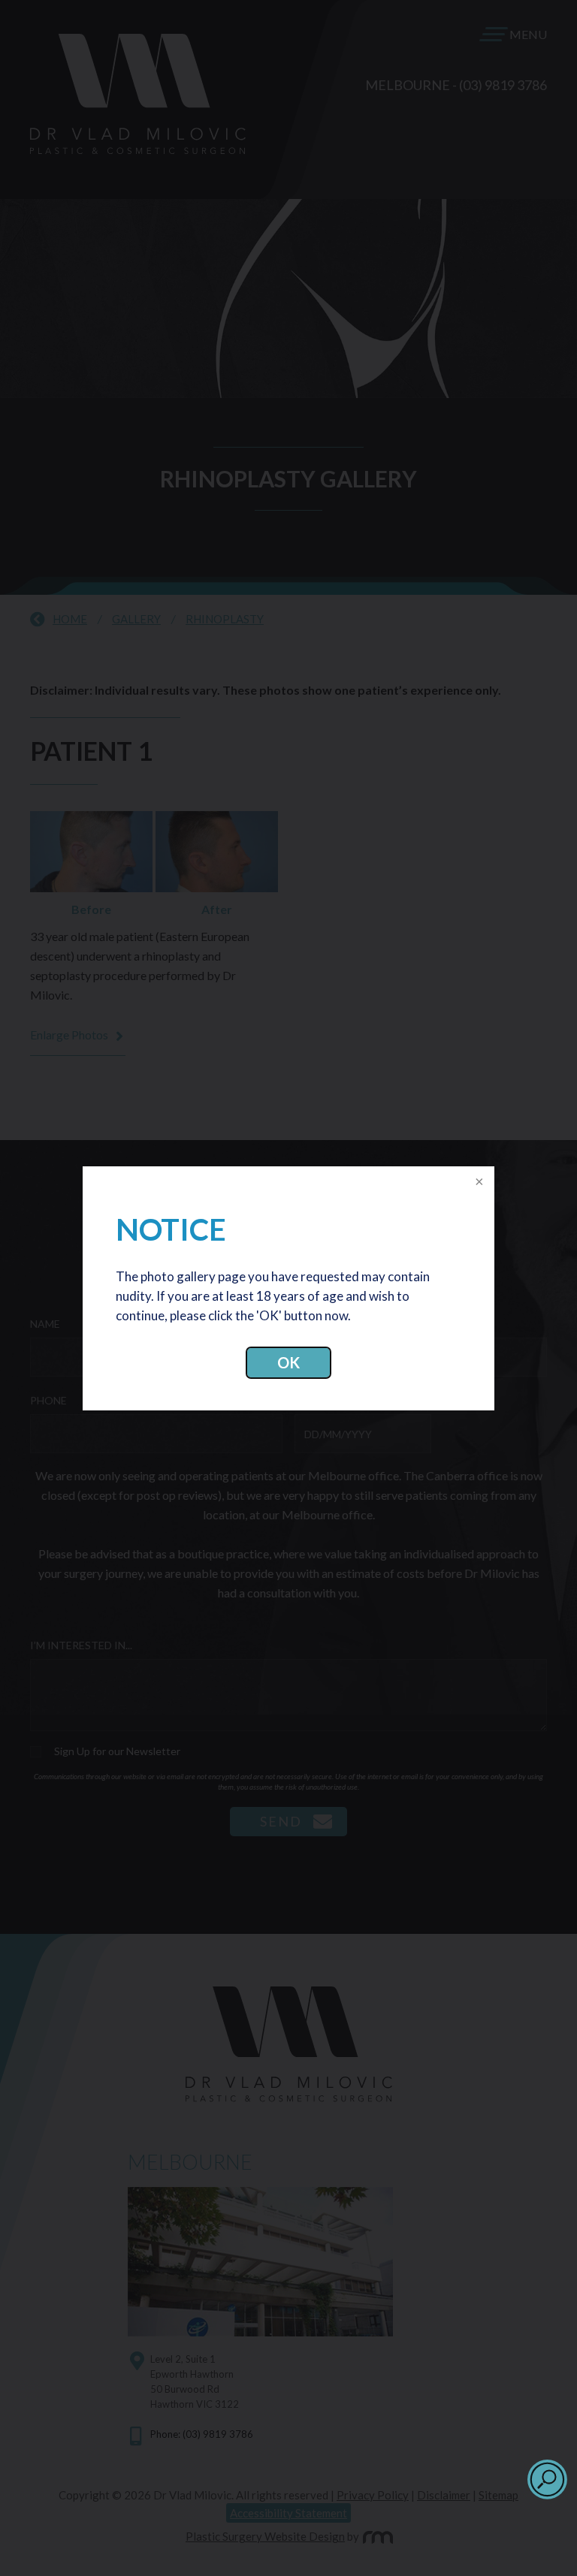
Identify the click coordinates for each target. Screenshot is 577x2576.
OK (288, 1362)
